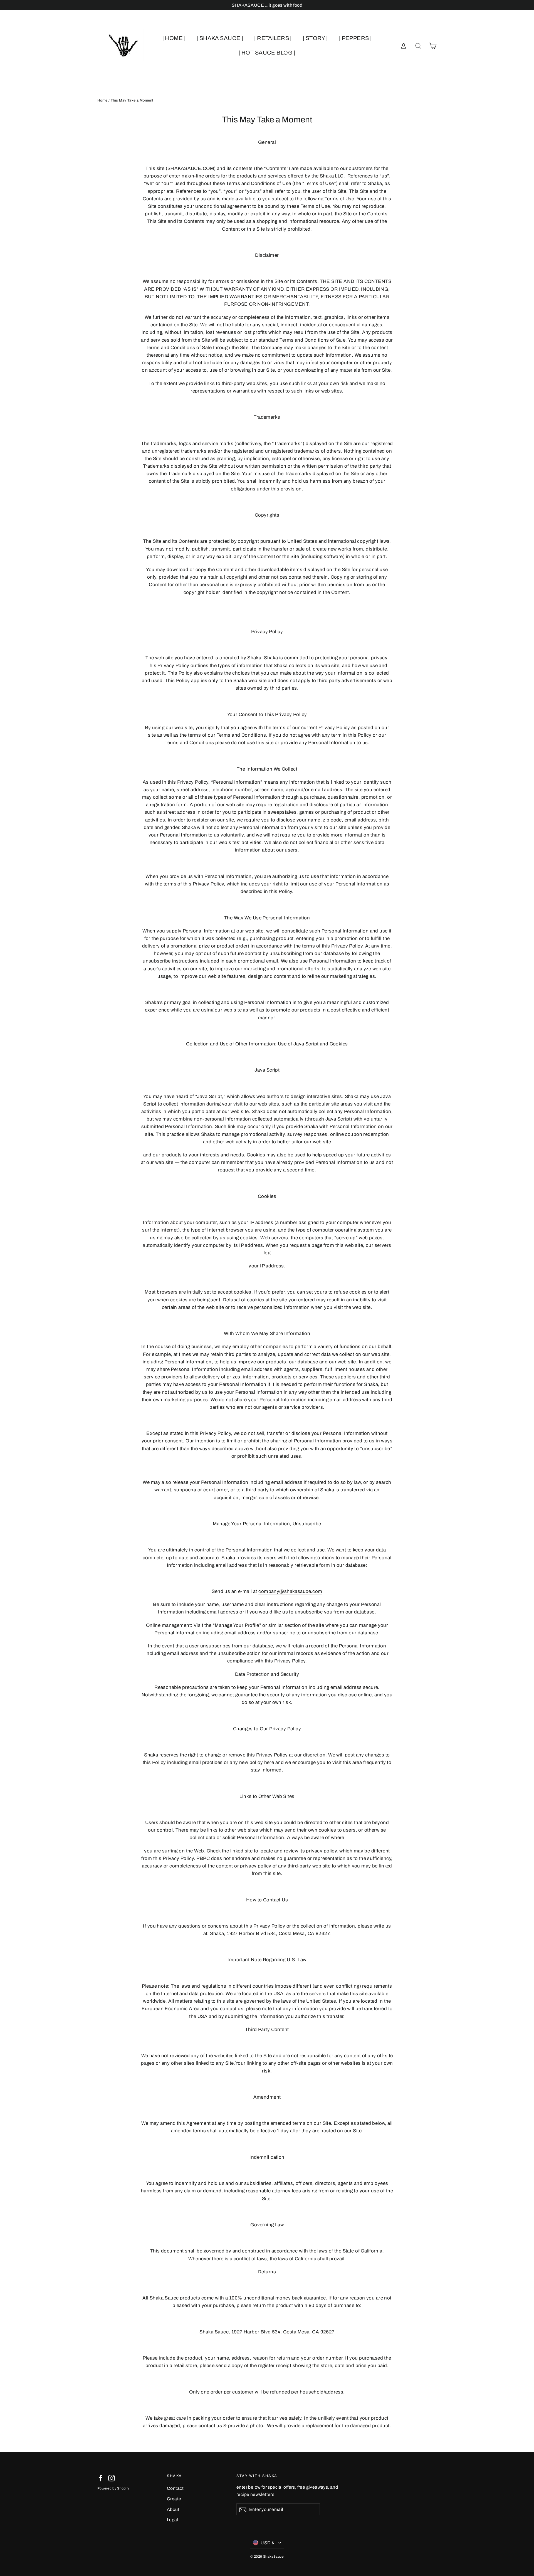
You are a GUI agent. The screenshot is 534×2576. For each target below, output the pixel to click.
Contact (175, 2488)
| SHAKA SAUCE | (220, 38)
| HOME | (174, 38)
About (173, 2509)
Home (102, 100)
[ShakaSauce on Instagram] (112, 2478)
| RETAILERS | (273, 38)
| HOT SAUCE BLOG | (267, 53)
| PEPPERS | (355, 38)
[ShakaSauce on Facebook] (101, 2478)
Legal (173, 2520)
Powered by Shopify (113, 2488)
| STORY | (315, 38)
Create (174, 2499)
